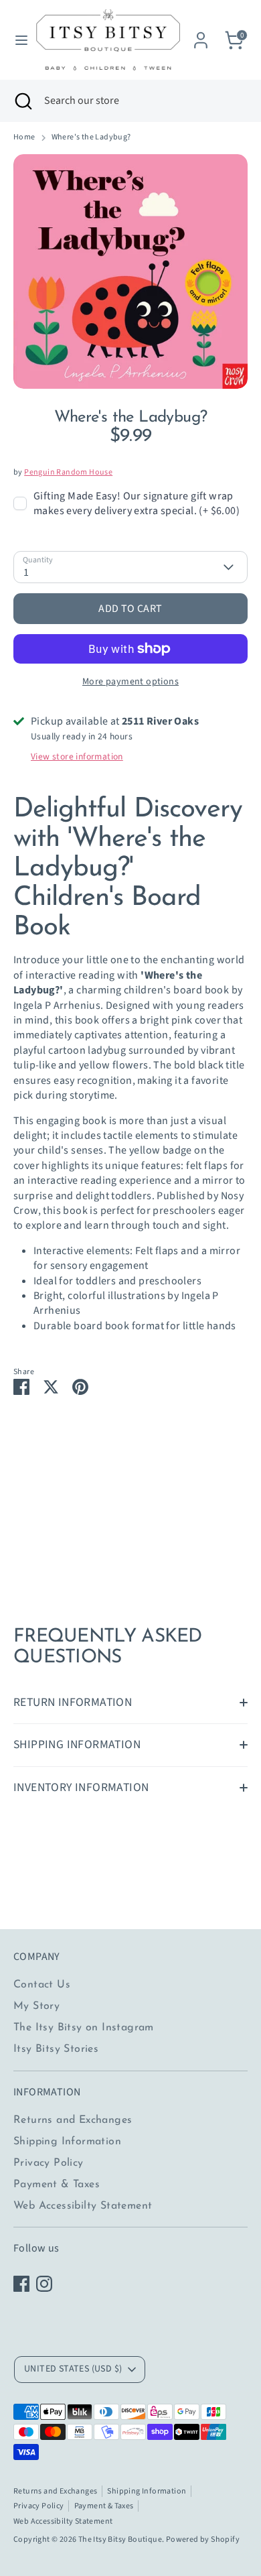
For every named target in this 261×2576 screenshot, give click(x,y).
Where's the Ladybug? (91, 137)
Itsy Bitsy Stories (56, 2049)
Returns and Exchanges (73, 2120)
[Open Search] (22, 101)
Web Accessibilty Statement (83, 2206)
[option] (130, 271)
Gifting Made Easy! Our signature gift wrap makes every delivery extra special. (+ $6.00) (137, 503)
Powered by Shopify (203, 2539)
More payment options (130, 682)
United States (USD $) (73, 2369)
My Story (36, 2006)
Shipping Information (67, 2142)
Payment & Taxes (57, 2185)
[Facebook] (21, 2284)
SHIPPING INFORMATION (77, 1744)
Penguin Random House (68, 472)
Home (24, 137)
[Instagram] (44, 2284)
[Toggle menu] (17, 40)
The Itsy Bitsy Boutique (120, 2539)
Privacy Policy (49, 2163)
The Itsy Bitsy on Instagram (84, 2028)
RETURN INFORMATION (73, 1702)
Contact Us (42, 1985)
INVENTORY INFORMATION (81, 1787)
